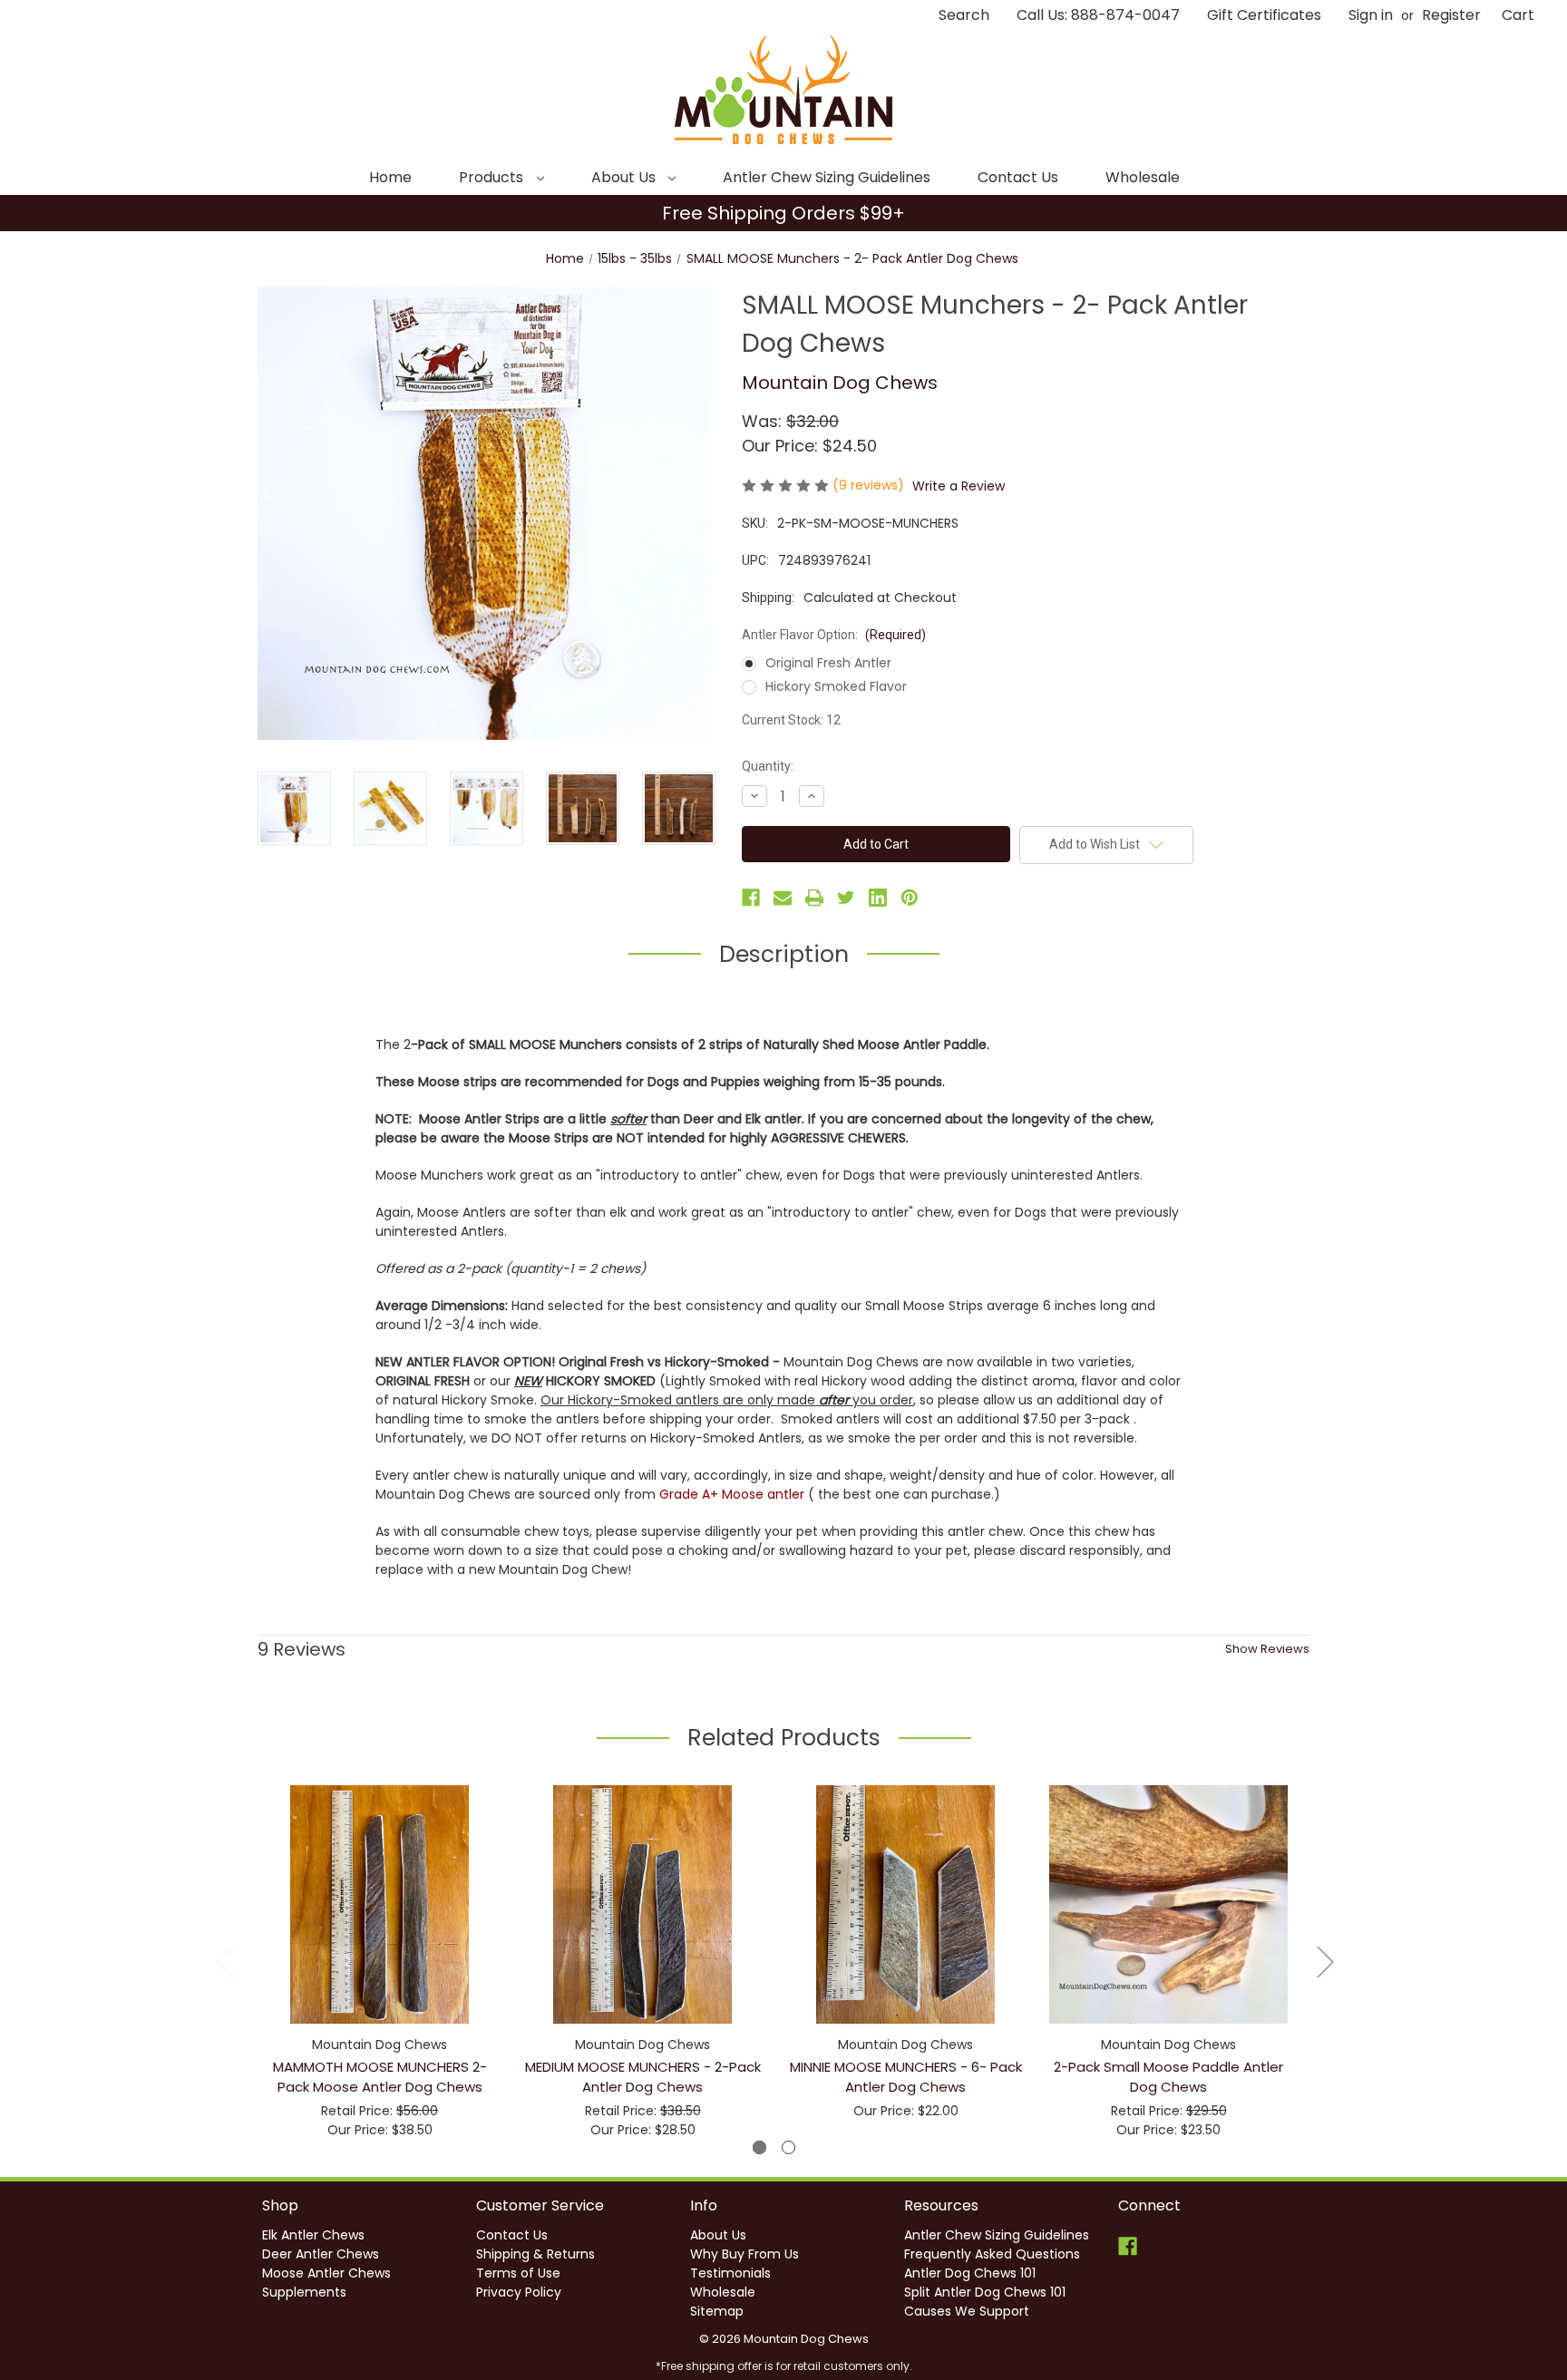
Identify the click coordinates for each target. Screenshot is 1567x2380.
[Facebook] (751, 898)
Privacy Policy (519, 2292)
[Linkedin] (878, 898)
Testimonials (730, 2273)
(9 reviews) (870, 485)
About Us (625, 177)
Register (1451, 15)
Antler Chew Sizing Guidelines (827, 177)
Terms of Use (518, 2273)
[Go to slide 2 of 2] (788, 2147)
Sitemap (717, 2311)
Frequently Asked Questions (992, 2254)
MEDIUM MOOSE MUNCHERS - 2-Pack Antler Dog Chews (643, 2077)
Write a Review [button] (959, 486)
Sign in (1371, 15)
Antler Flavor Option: (834, 635)
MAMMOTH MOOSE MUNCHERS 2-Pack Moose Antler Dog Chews (380, 2077)
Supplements (304, 2292)
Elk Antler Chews (313, 2235)
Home (390, 177)
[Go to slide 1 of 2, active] (759, 2147)
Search (964, 15)
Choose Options (380, 1920)
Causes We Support (967, 2311)
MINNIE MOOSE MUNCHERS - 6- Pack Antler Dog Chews (906, 2077)
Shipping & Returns (535, 2254)
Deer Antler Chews (321, 2254)
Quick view (365, 1888)
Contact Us (1018, 177)
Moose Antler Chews (326, 2273)
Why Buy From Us (745, 2254)
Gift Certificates (1264, 15)
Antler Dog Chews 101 (970, 2273)
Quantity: (768, 766)
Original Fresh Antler (828, 663)
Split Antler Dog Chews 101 (985, 2292)
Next (1325, 1961)
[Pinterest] (910, 898)
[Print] (814, 898)
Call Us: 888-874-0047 (1098, 15)
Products (493, 177)
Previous (224, 1961)
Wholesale (1143, 177)
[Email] (783, 898)
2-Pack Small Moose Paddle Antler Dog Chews (1168, 2077)
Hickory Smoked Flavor (836, 686)
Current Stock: (791, 720)
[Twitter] (846, 898)
